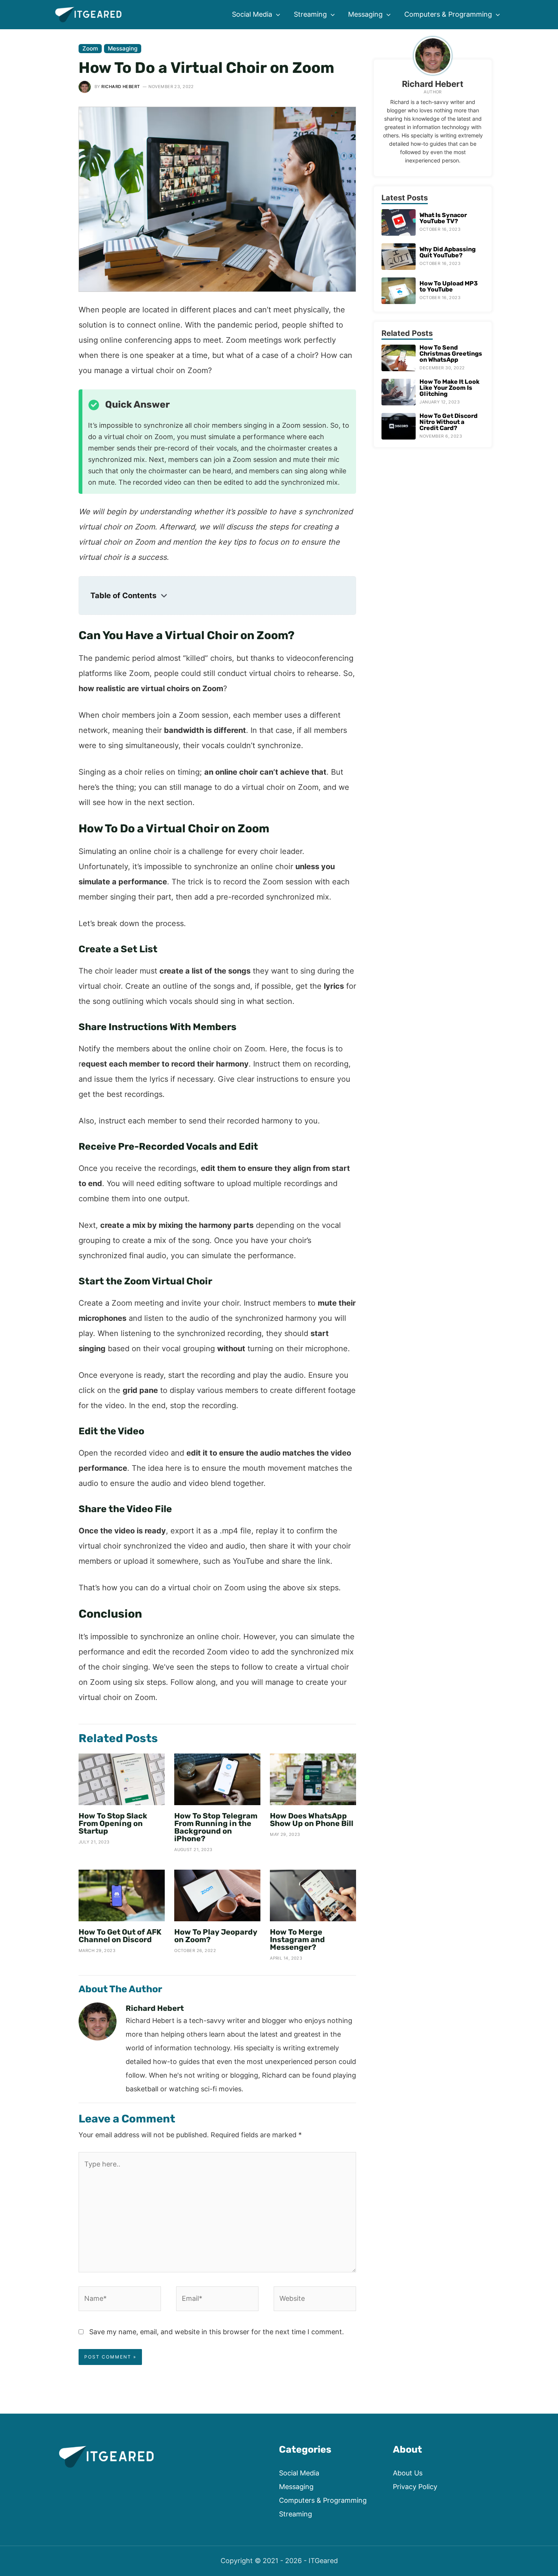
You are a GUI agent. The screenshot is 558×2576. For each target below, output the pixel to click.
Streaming (296, 2514)
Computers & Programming (323, 2500)
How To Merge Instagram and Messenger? (297, 1939)
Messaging (123, 48)
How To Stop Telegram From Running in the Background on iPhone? (216, 1827)
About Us (408, 2473)
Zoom (90, 48)
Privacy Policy (415, 2487)
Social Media (299, 2473)
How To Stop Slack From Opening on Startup (113, 1823)
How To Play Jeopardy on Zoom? (216, 1936)
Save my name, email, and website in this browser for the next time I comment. (217, 2332)
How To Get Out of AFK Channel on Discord (120, 1936)
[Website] (315, 2300)
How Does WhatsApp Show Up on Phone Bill (312, 1820)
